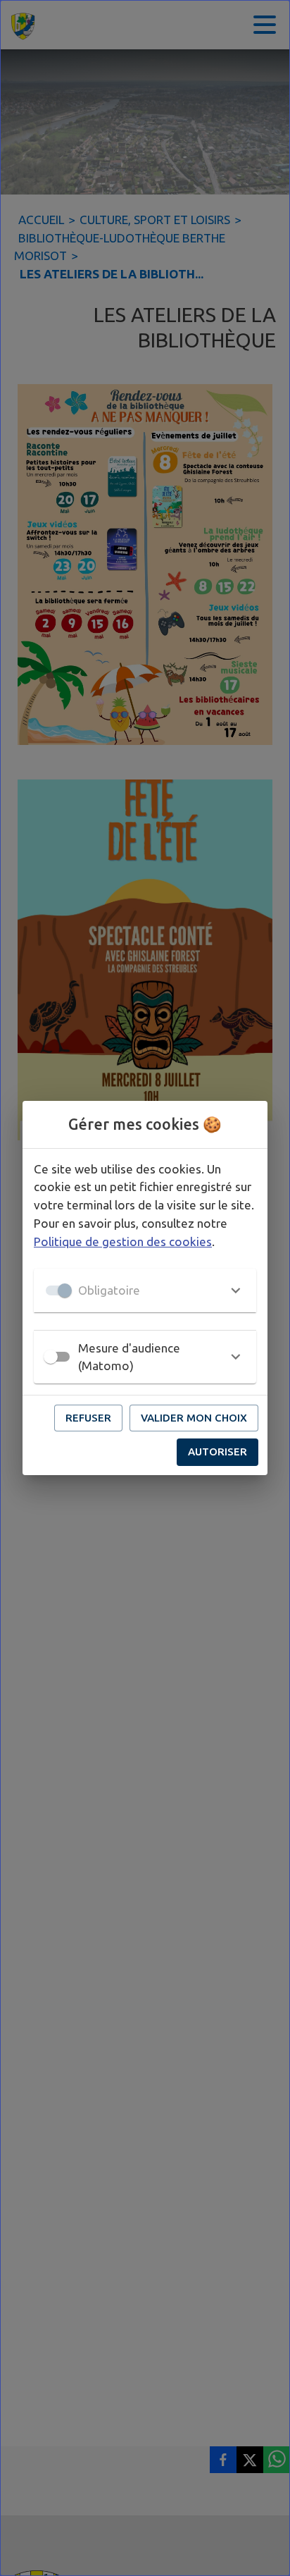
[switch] (51, 1357)
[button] (145, 1290)
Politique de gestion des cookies (123, 1241)
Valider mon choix (194, 1418)
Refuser (88, 1418)
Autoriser (217, 1452)
